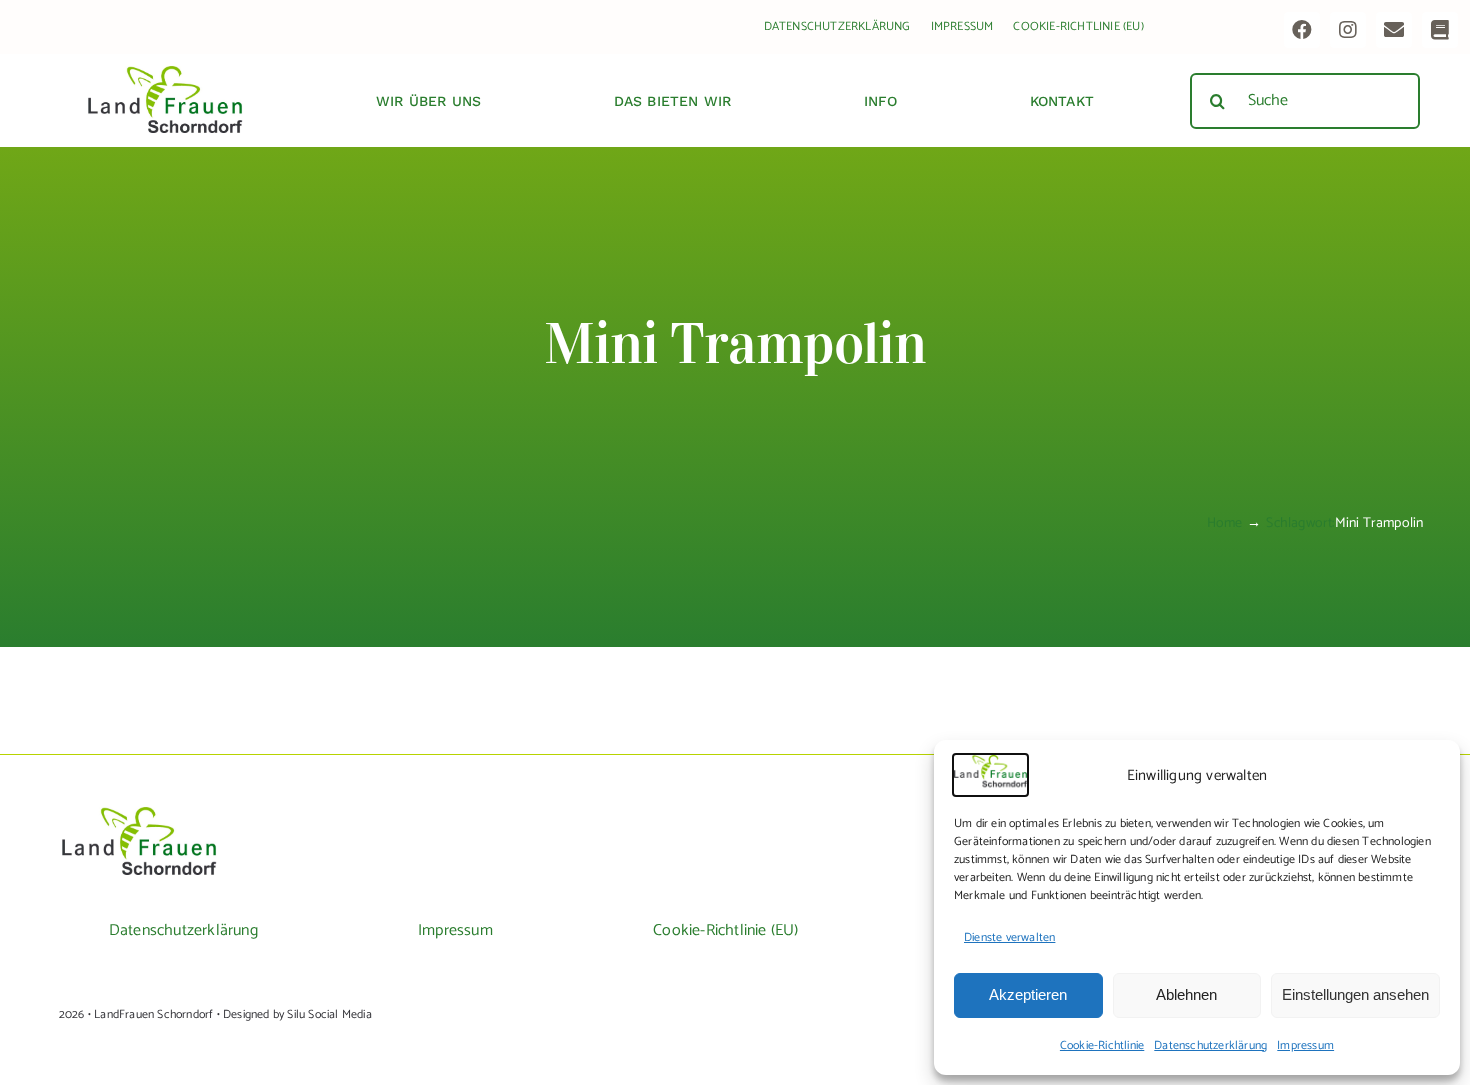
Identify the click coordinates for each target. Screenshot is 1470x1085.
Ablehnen (1186, 994)
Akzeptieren (1028, 994)
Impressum (1305, 1045)
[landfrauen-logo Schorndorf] (139, 814)
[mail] (1394, 30)
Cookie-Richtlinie (1102, 1045)
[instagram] (1348, 30)
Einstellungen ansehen (1355, 994)
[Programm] (1440, 30)
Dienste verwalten (1009, 937)
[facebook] (1302, 30)
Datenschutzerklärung (1210, 1045)
